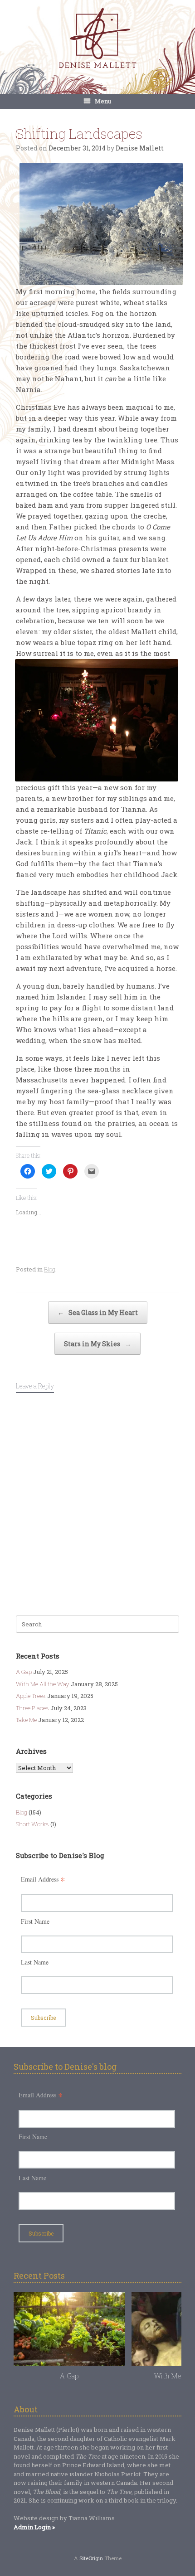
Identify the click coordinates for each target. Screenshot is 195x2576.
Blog (50, 1269)
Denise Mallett (140, 148)
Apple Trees (31, 1696)
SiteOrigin (91, 2558)
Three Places (32, 1708)
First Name (35, 1921)
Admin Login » (34, 2527)
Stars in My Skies (97, 1344)
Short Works (32, 1824)
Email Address (43, 1879)
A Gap (24, 1672)
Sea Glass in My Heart (98, 1312)
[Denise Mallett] (97, 39)
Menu (103, 101)
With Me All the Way (43, 1684)
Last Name (35, 1962)
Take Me (26, 1720)
